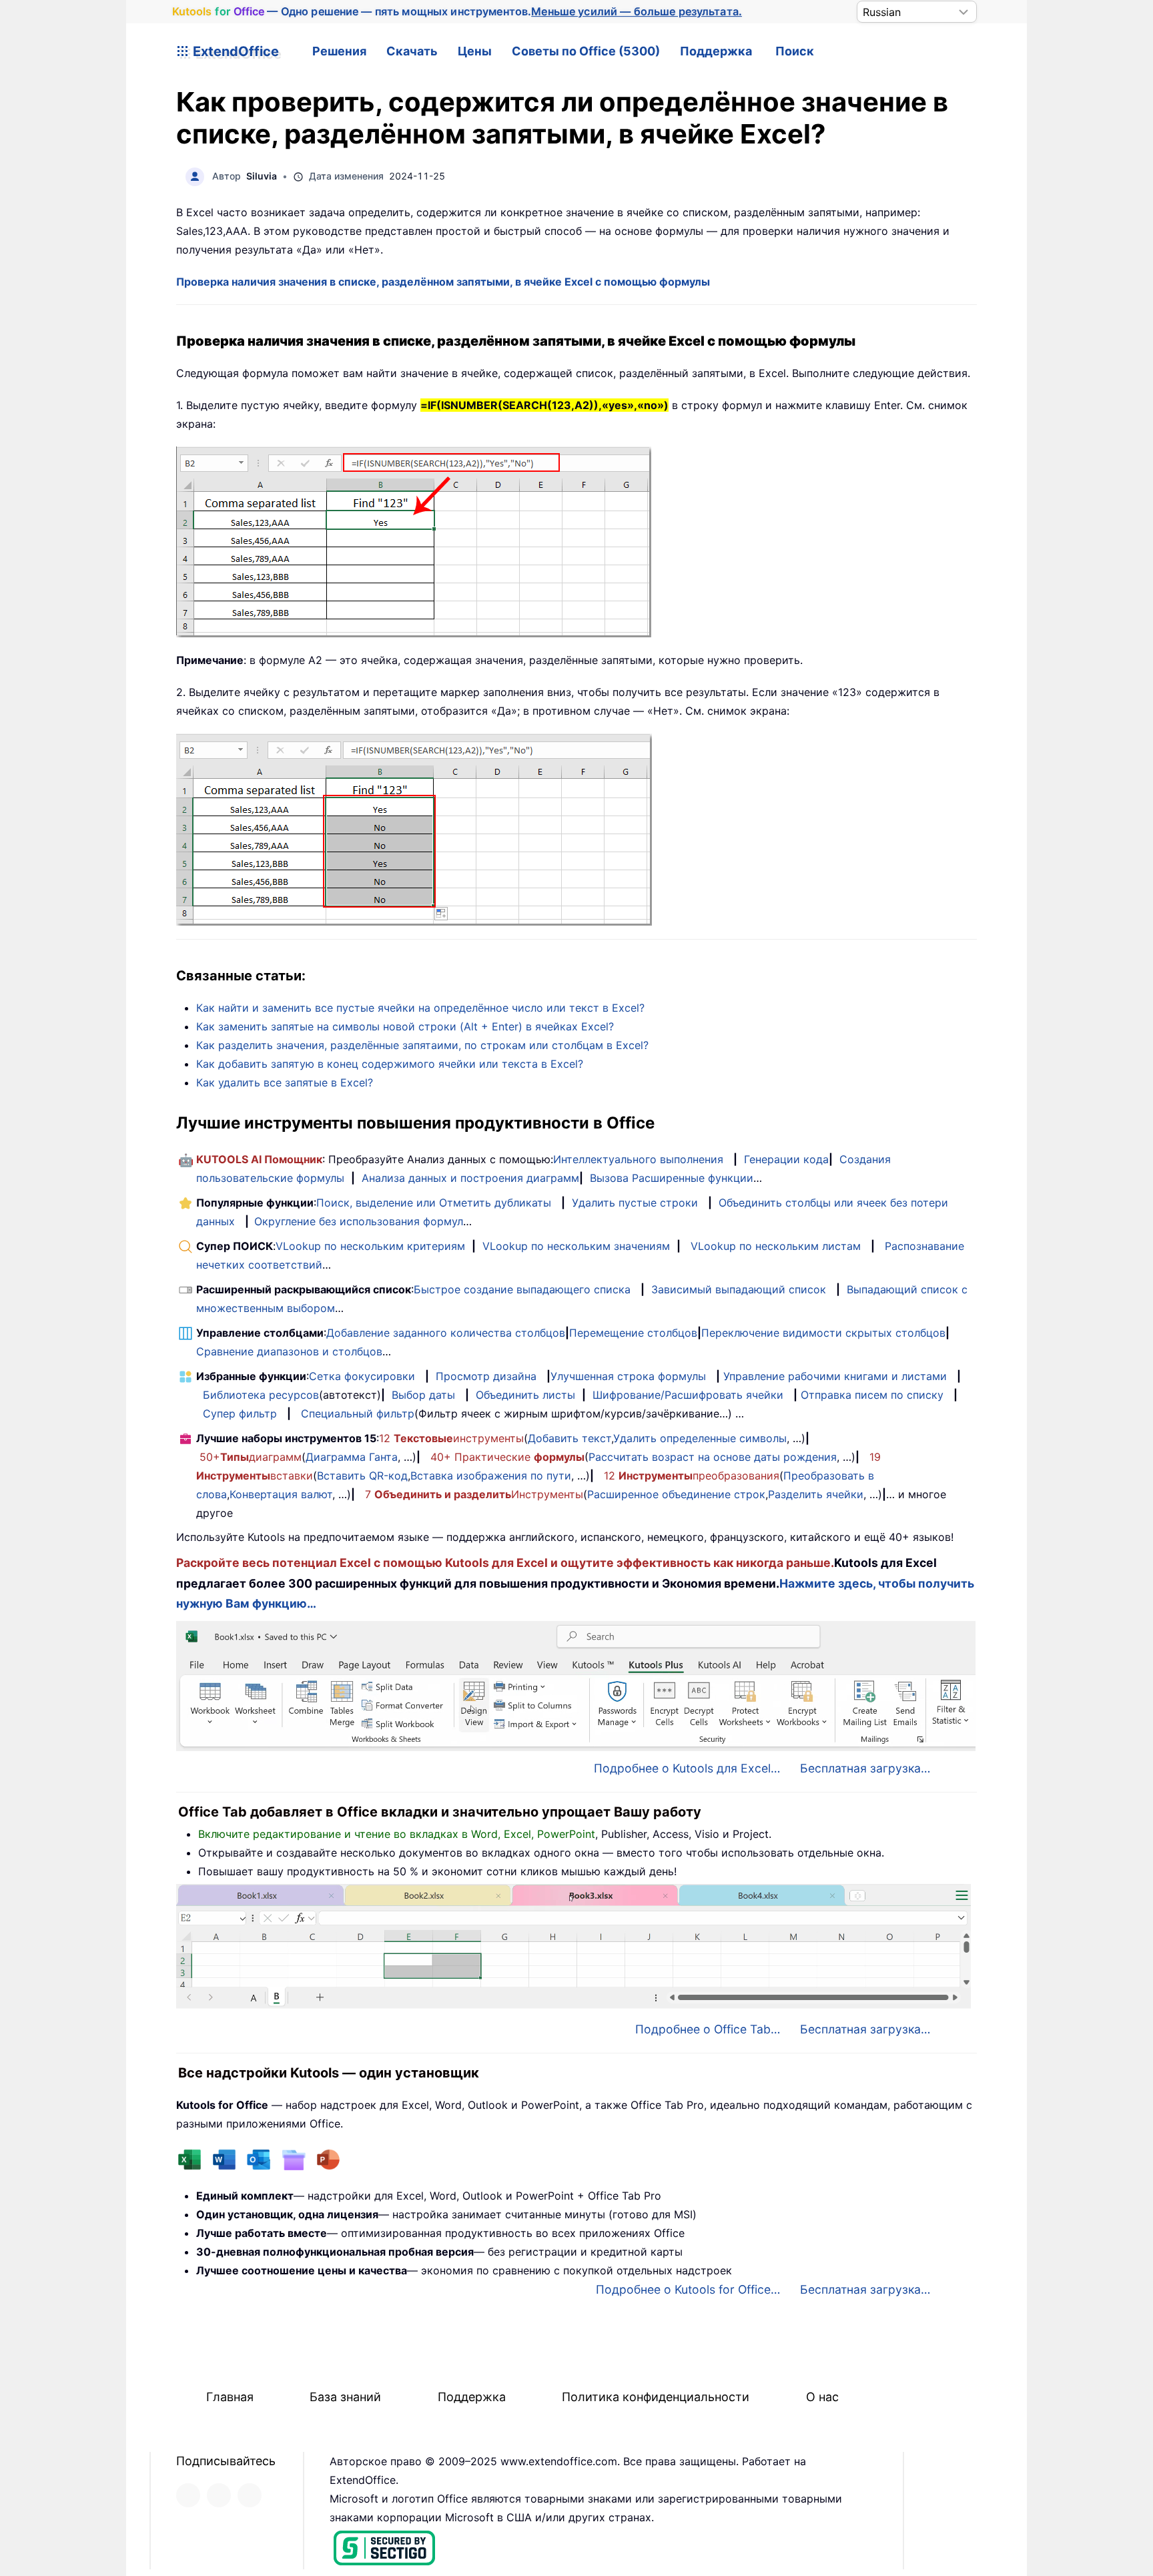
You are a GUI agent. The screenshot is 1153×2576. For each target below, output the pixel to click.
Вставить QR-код (362, 1476)
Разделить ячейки (816, 1494)
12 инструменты (451, 1438)
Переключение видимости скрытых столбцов (823, 1333)
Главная (230, 2397)
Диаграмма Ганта (352, 1457)
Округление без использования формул (359, 1221)
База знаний (345, 2397)
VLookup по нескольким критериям (370, 1246)
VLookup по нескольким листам (776, 1246)
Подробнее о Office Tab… (708, 2029)
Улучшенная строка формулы (628, 1376)
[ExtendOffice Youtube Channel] (250, 2495)
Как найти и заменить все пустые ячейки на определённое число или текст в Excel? (420, 1008)
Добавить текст (569, 1438)
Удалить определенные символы (700, 1438)
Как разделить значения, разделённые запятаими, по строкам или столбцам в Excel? (422, 1045)
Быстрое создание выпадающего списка (522, 1289)
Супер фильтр (240, 1413)
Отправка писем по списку (872, 1395)
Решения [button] (339, 51)
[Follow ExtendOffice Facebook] (188, 2495)
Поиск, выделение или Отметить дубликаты (434, 1203)
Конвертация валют (281, 1494)
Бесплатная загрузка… (865, 1768)
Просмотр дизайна (486, 1376)
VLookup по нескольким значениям (576, 1246)
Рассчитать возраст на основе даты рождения (713, 1457)
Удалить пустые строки (635, 1203)
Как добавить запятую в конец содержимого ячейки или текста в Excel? (390, 1064)
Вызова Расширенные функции (672, 1178)
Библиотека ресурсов (261, 1395)
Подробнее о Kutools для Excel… (687, 1768)
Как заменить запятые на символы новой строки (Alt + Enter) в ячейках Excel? (405, 1026)
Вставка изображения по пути (491, 1476)
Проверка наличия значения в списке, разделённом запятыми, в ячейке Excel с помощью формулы (443, 282)
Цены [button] (475, 51)
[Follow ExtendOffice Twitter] (219, 2495)
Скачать (412, 51)
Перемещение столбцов (633, 1333)
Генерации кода (786, 1159)
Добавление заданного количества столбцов (446, 1333)
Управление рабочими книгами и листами (835, 1376)
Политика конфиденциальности (656, 2397)
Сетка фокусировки (362, 1376)
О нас (822, 2397)
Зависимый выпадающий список (739, 1289)
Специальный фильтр (358, 1413)
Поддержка (716, 51)
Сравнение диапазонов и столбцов (289, 1351)
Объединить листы (525, 1395)
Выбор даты (423, 1395)
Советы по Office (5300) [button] (586, 51)
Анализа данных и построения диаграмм (470, 1178)
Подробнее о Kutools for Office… (688, 2289)
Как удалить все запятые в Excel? (285, 1082)
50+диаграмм (251, 1457)
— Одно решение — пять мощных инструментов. (457, 11)
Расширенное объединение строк (676, 1494)
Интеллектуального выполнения (638, 1159)
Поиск (795, 51)
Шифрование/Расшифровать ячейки (688, 1395)
